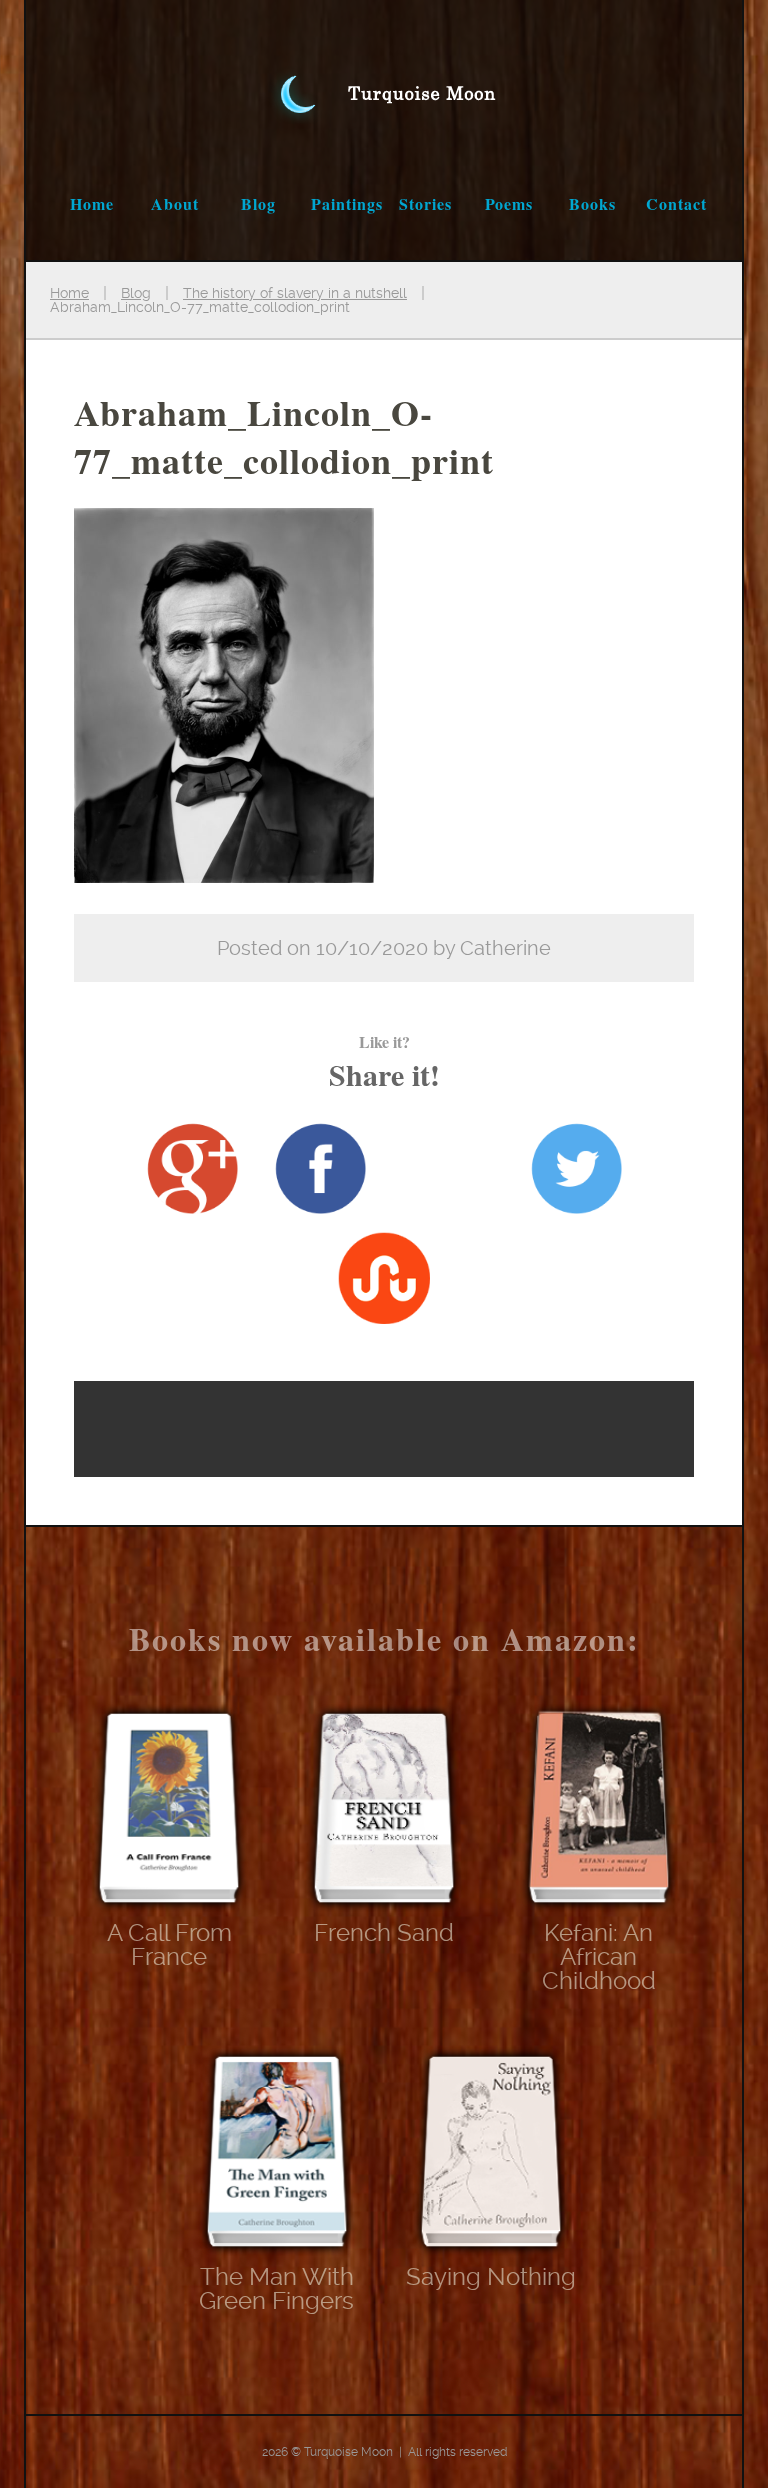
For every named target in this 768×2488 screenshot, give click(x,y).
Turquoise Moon (384, 74)
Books (592, 203)
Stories (425, 203)
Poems (509, 203)
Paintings (347, 203)
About (175, 203)
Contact (676, 203)
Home (92, 203)
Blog (258, 203)
